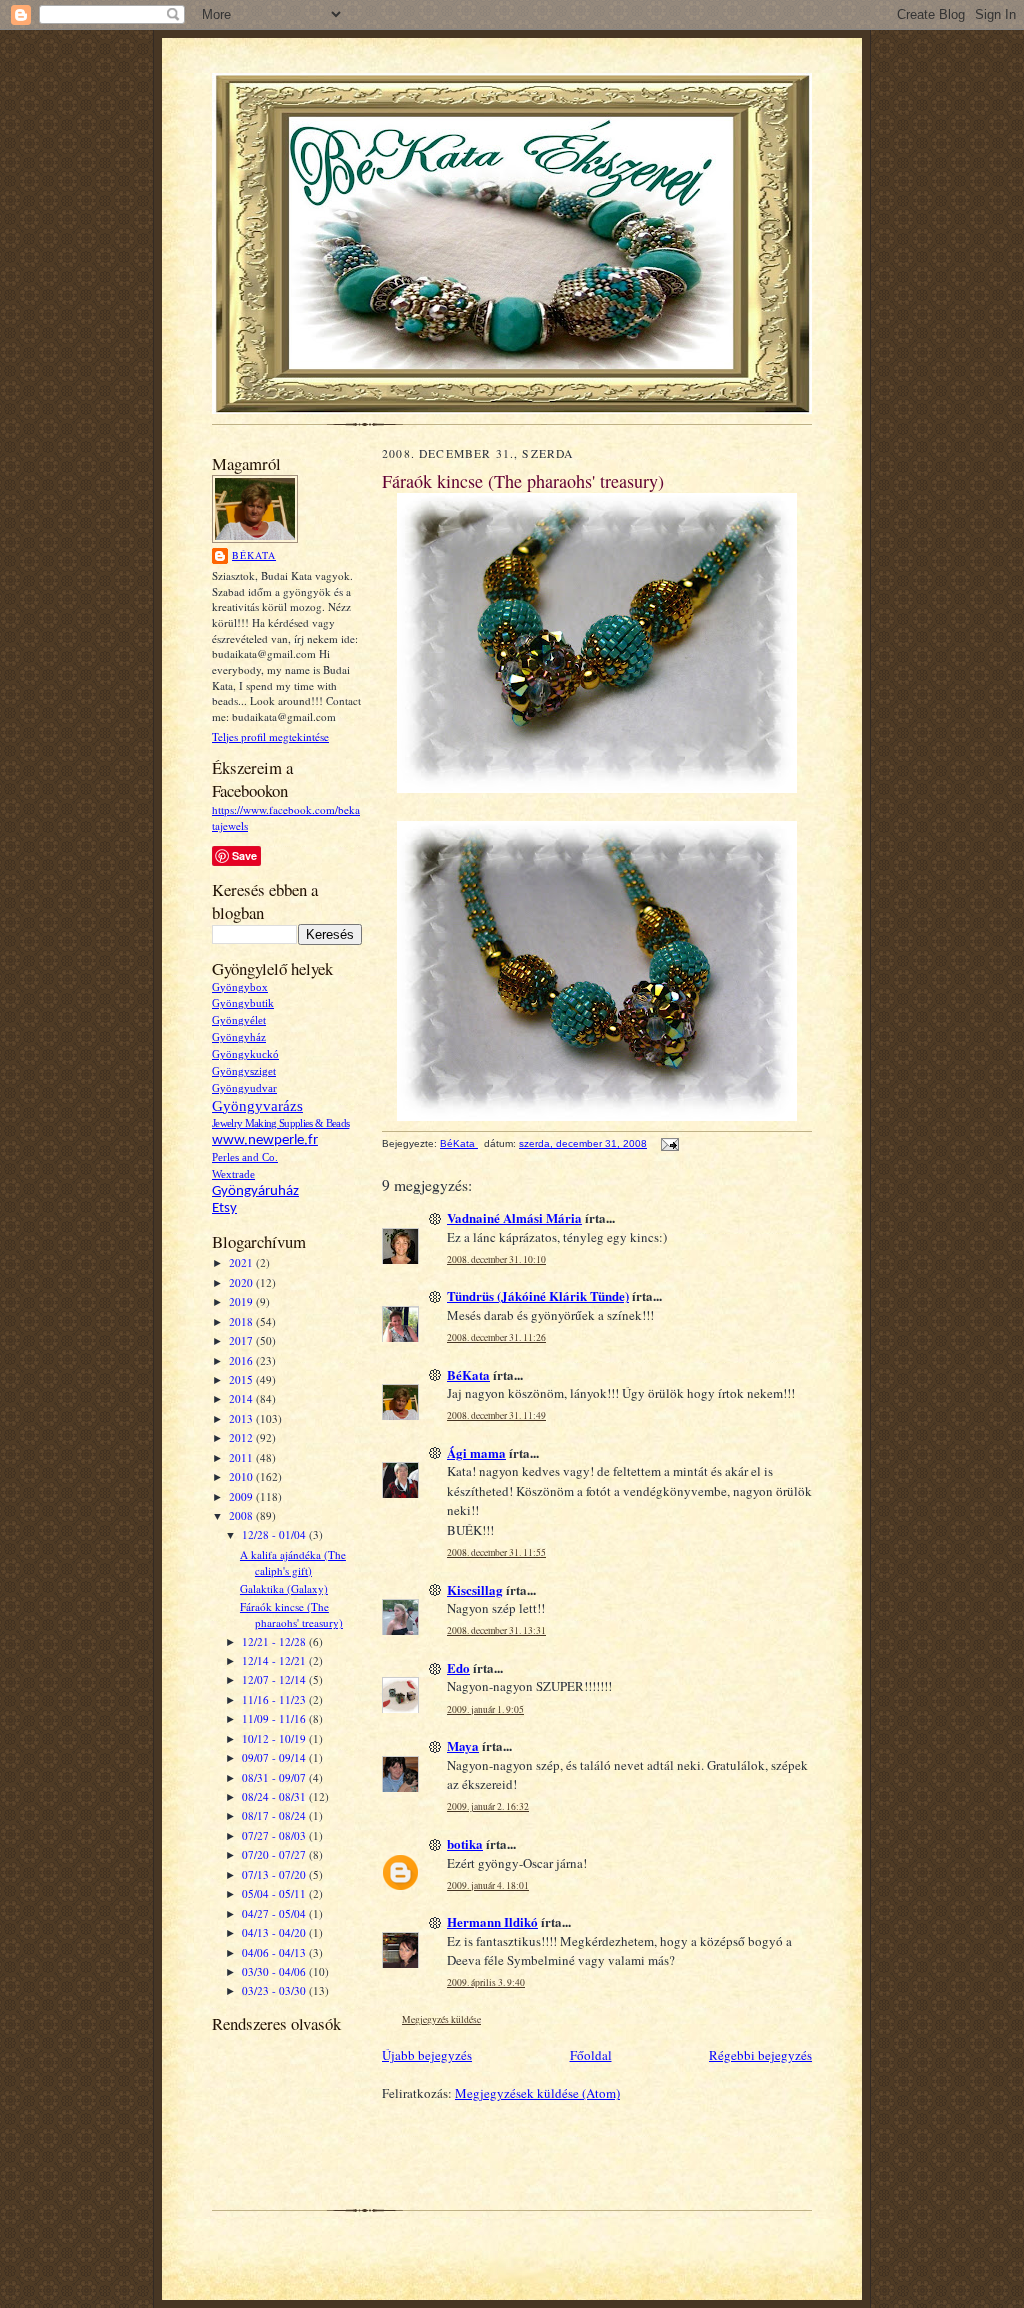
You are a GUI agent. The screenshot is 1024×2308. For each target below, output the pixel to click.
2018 (242, 1321)
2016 (242, 1360)
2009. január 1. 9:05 (485, 1709)
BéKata (254, 555)
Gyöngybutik (243, 1003)
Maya (463, 1745)
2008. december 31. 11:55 (496, 1552)
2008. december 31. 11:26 (496, 1337)
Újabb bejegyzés (427, 2055)
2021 (242, 1262)
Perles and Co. (245, 1157)
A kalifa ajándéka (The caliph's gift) (293, 1562)
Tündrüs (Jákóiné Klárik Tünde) (538, 1295)
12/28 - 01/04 (275, 1534)
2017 (242, 1340)
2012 (242, 1437)
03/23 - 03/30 (275, 1990)
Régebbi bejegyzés (760, 2055)
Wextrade (233, 1174)
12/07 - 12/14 (275, 1679)
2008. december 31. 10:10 (496, 1259)
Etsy (224, 1208)
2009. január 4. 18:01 (488, 1885)
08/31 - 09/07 (275, 1777)
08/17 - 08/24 (275, 1815)
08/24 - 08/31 (275, 1796)
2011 (242, 1457)
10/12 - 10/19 (275, 1738)
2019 (242, 1301)
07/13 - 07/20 (275, 1874)
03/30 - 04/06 (275, 1971)
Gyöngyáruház (255, 1191)
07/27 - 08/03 (275, 1835)
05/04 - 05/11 (275, 1893)
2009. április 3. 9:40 (486, 1982)
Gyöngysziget (244, 1071)
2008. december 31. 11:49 (496, 1415)
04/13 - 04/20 (275, 1932)
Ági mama (476, 1452)
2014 (242, 1398)
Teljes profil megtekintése (270, 736)
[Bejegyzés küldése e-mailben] (669, 1143)
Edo (458, 1667)
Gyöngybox (240, 987)
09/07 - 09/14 (275, 1757)
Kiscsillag (475, 1589)
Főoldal (591, 2055)
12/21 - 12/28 (275, 1641)
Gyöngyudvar (244, 1088)
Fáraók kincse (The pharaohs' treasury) (291, 1614)
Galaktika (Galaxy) (284, 1588)
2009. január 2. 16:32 (488, 1806)
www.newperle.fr (265, 1140)
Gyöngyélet (239, 1020)
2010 (242, 1476)
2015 (242, 1379)
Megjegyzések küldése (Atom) (537, 2093)
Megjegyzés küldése (441, 2019)
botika (465, 1843)
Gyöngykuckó (245, 1054)
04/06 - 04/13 (275, 1952)
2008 (242, 1515)
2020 (242, 1282)
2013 (242, 1418)
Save (244, 855)
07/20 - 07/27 (275, 1854)
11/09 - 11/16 (275, 1718)
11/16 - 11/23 (275, 1699)
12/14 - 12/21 (275, 1660)
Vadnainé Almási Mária (514, 1217)
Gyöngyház (239, 1037)
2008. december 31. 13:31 (496, 1630)
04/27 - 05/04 (275, 1913)
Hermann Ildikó (492, 1921)
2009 (242, 1496)
